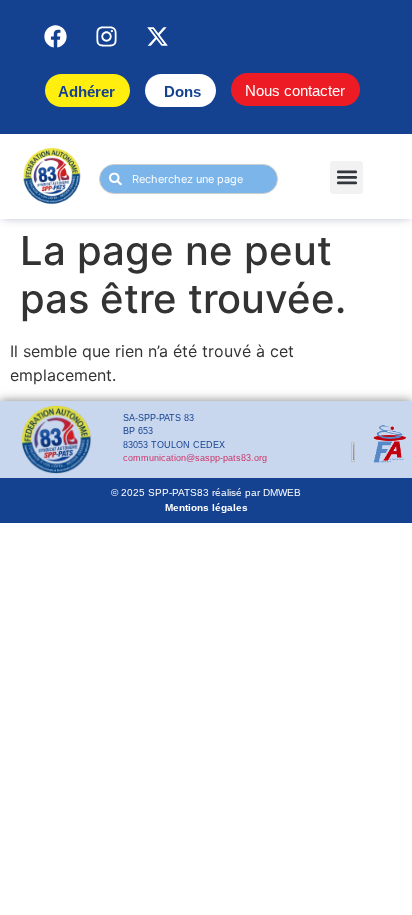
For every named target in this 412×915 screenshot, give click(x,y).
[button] (346, 177)
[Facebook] (55, 37)
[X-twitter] (157, 37)
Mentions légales (206, 507)
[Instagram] (106, 37)
